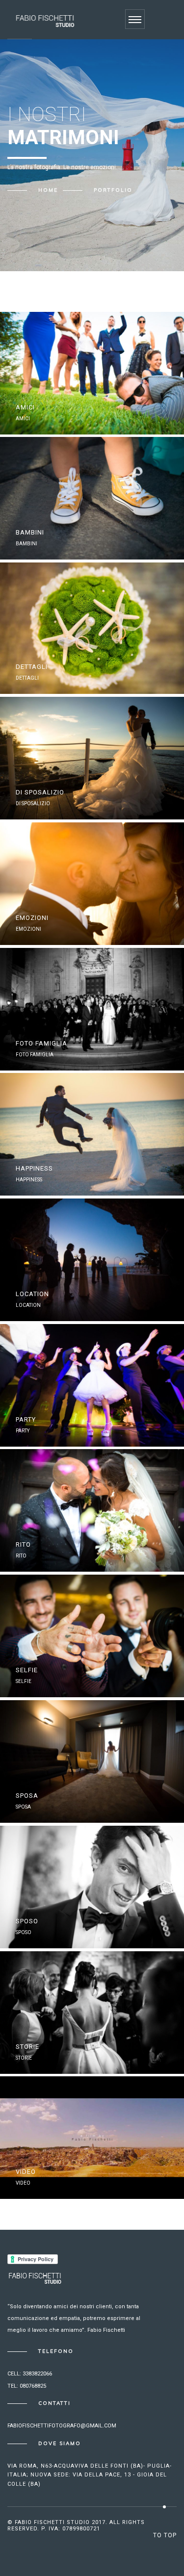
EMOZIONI (32, 918)
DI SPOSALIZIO (40, 792)
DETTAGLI (32, 667)
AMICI (25, 407)
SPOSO (27, 1921)
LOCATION (32, 1294)
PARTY (26, 1419)
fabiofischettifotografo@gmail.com (62, 2426)
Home (48, 190)
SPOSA (27, 1796)
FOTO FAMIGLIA (41, 1043)
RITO (23, 1544)
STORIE (27, 2047)
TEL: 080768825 (27, 2386)
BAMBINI (30, 532)
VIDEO (26, 2172)
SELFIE (27, 1670)
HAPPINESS (34, 1168)
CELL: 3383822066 (30, 2374)
